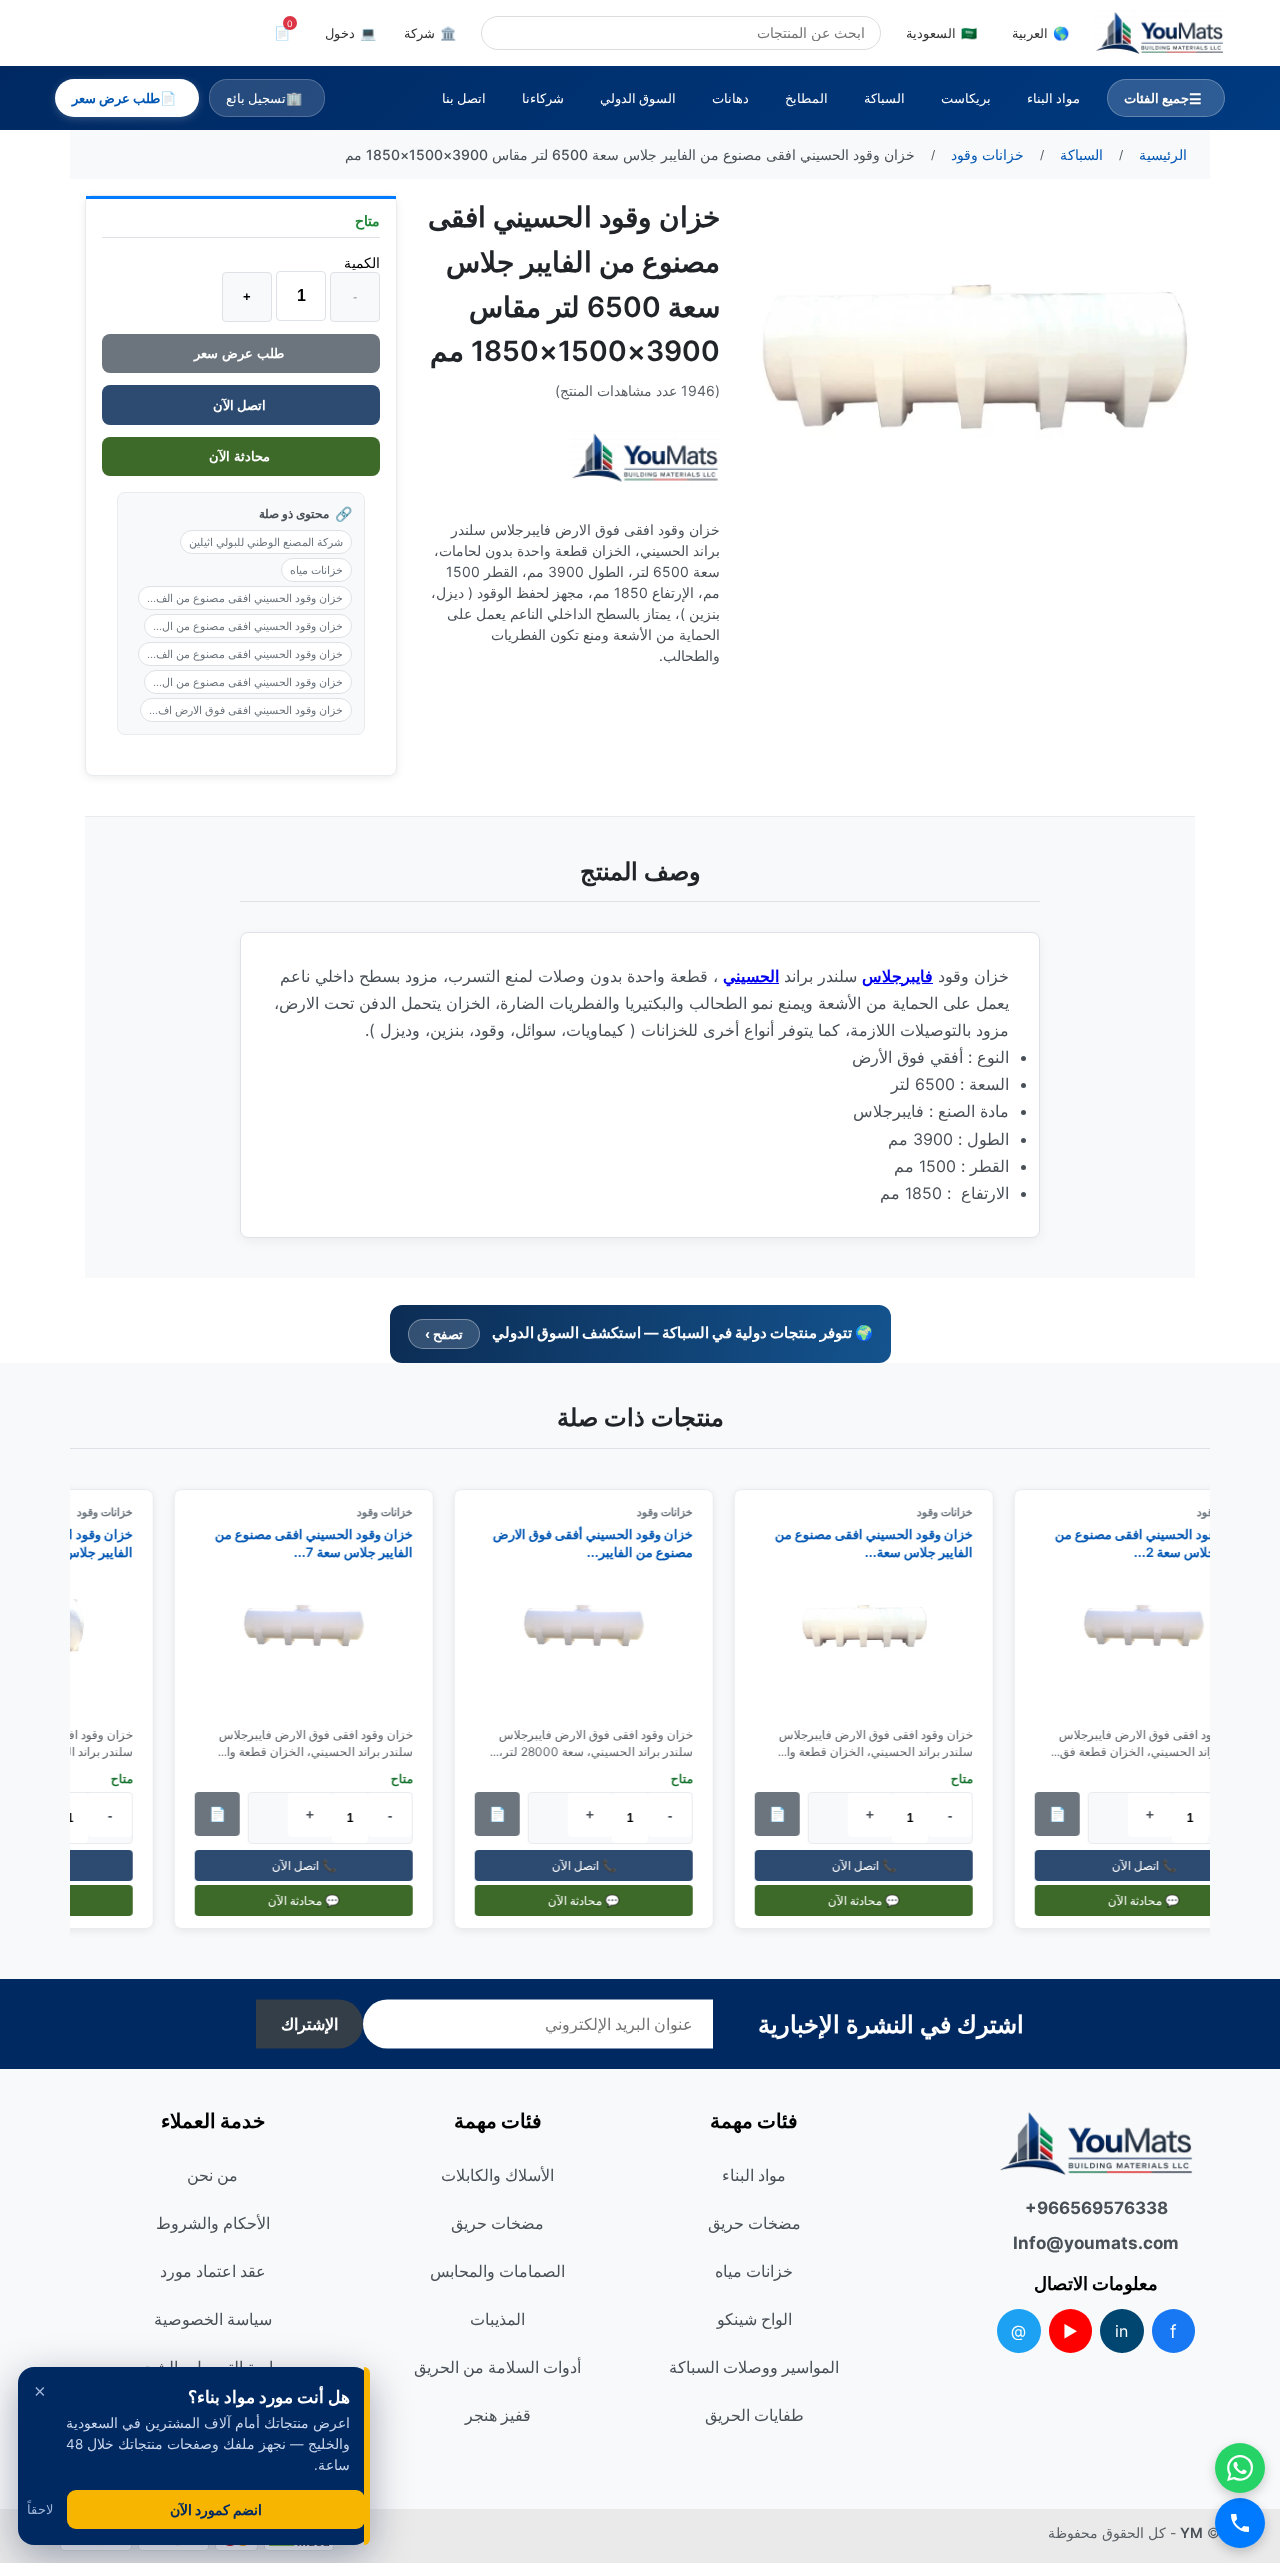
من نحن (212, 2175)
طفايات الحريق (754, 2415)
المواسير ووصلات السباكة (754, 2367)
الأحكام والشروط (213, 2223)
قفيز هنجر (498, 2415)
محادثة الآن (241, 456)
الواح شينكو (754, 2319)
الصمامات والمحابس (497, 2271)
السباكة (884, 98)
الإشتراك (309, 2024)
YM (1191, 2532)
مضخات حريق (754, 2223)
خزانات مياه (316, 570)
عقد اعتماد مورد (213, 2271)
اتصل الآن (241, 405)
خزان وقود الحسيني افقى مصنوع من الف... (245, 598)
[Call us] (1240, 2523)
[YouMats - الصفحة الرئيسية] (645, 457)
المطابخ (806, 98)
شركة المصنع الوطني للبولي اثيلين (266, 542)
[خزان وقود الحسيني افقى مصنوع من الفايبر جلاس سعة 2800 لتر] (1153, 1644)
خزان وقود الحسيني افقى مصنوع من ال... (248, 626)
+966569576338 (1096, 2208)
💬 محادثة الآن (1153, 1900)
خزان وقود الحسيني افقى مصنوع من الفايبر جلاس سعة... (883, 1543)
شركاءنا (543, 98)
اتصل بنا (464, 98)
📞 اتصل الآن (1152, 1865)
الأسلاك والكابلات (497, 2175)
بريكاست (966, 98)
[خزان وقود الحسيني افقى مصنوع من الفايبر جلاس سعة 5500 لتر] (873, 1644)
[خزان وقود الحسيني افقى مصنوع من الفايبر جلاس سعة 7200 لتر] (313, 1644)
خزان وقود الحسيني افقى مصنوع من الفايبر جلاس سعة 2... (1163, 1543)
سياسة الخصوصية (213, 2319)
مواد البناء (1053, 98)
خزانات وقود (954, 1512)
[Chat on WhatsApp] (1240, 2468)
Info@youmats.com (1096, 2243)
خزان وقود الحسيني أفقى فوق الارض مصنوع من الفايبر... (602, 1543)
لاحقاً (40, 2509)
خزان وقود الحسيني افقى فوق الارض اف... (246, 710)
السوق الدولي (638, 98)
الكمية (362, 262)
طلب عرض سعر (241, 353)
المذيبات (497, 2319)
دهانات (730, 98)
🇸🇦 (941, 33)
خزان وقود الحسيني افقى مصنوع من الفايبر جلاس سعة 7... (323, 1543)
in (1121, 2331)
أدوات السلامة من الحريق (497, 2367)
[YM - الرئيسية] (1159, 33)
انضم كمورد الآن (216, 2509)
